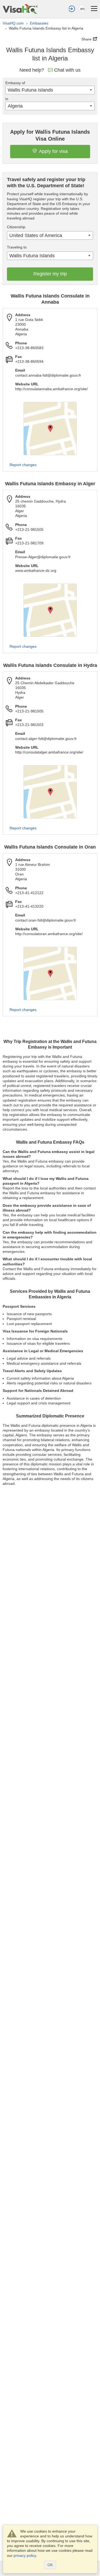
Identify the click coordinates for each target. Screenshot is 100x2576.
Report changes (23, 465)
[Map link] (50, 429)
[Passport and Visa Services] (20, 9)
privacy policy (25, 2555)
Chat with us (67, 70)
